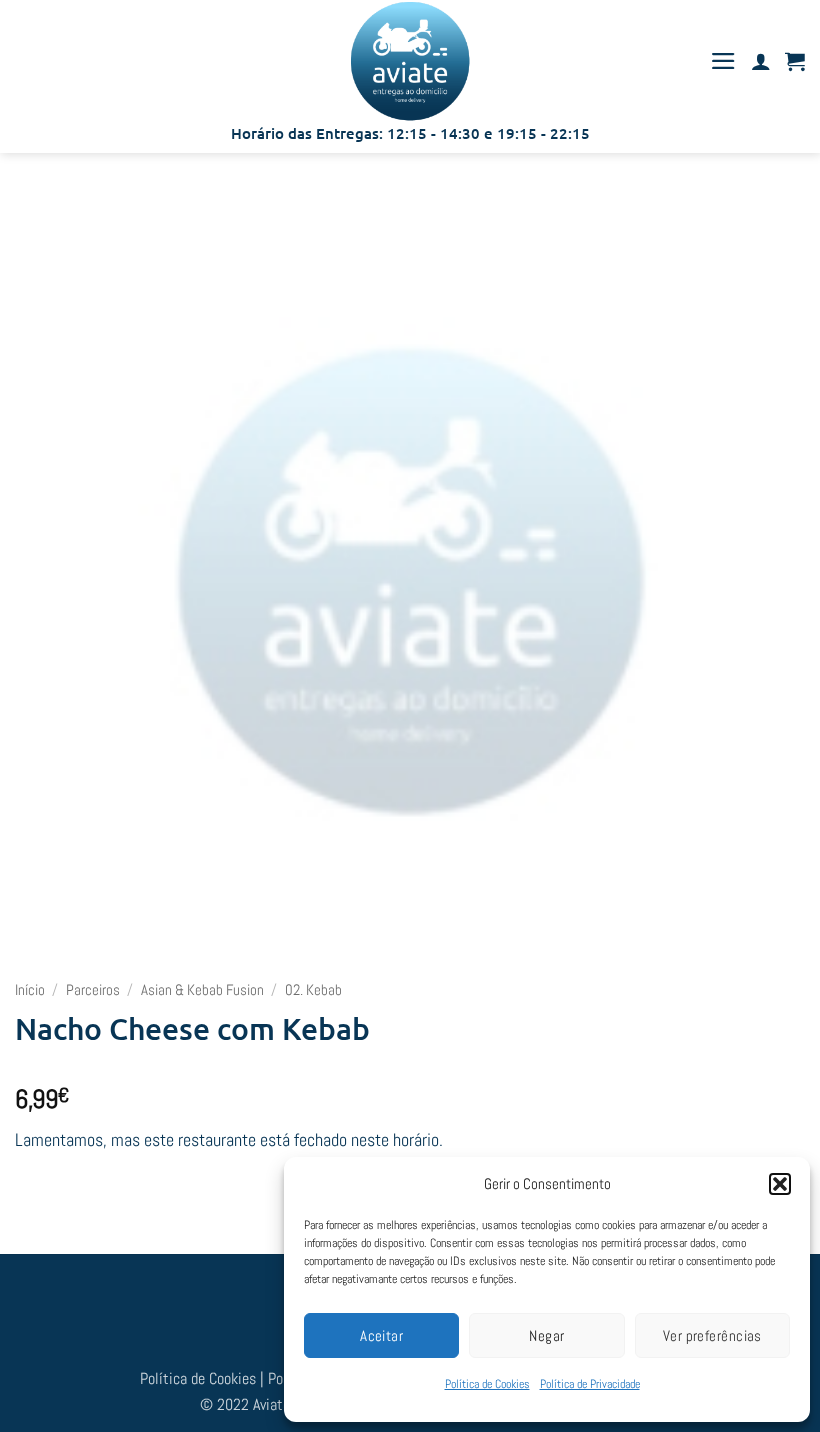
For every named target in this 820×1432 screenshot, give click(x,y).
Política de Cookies (487, 1384)
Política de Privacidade (590, 1384)
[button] (780, 1184)
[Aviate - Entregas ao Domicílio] (410, 61)
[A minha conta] (761, 61)
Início (30, 989)
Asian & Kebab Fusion (202, 989)
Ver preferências (712, 1335)
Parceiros (93, 989)
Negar (546, 1335)
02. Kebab (313, 989)
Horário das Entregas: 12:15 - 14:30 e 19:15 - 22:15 (410, 133)
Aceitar (381, 1335)
